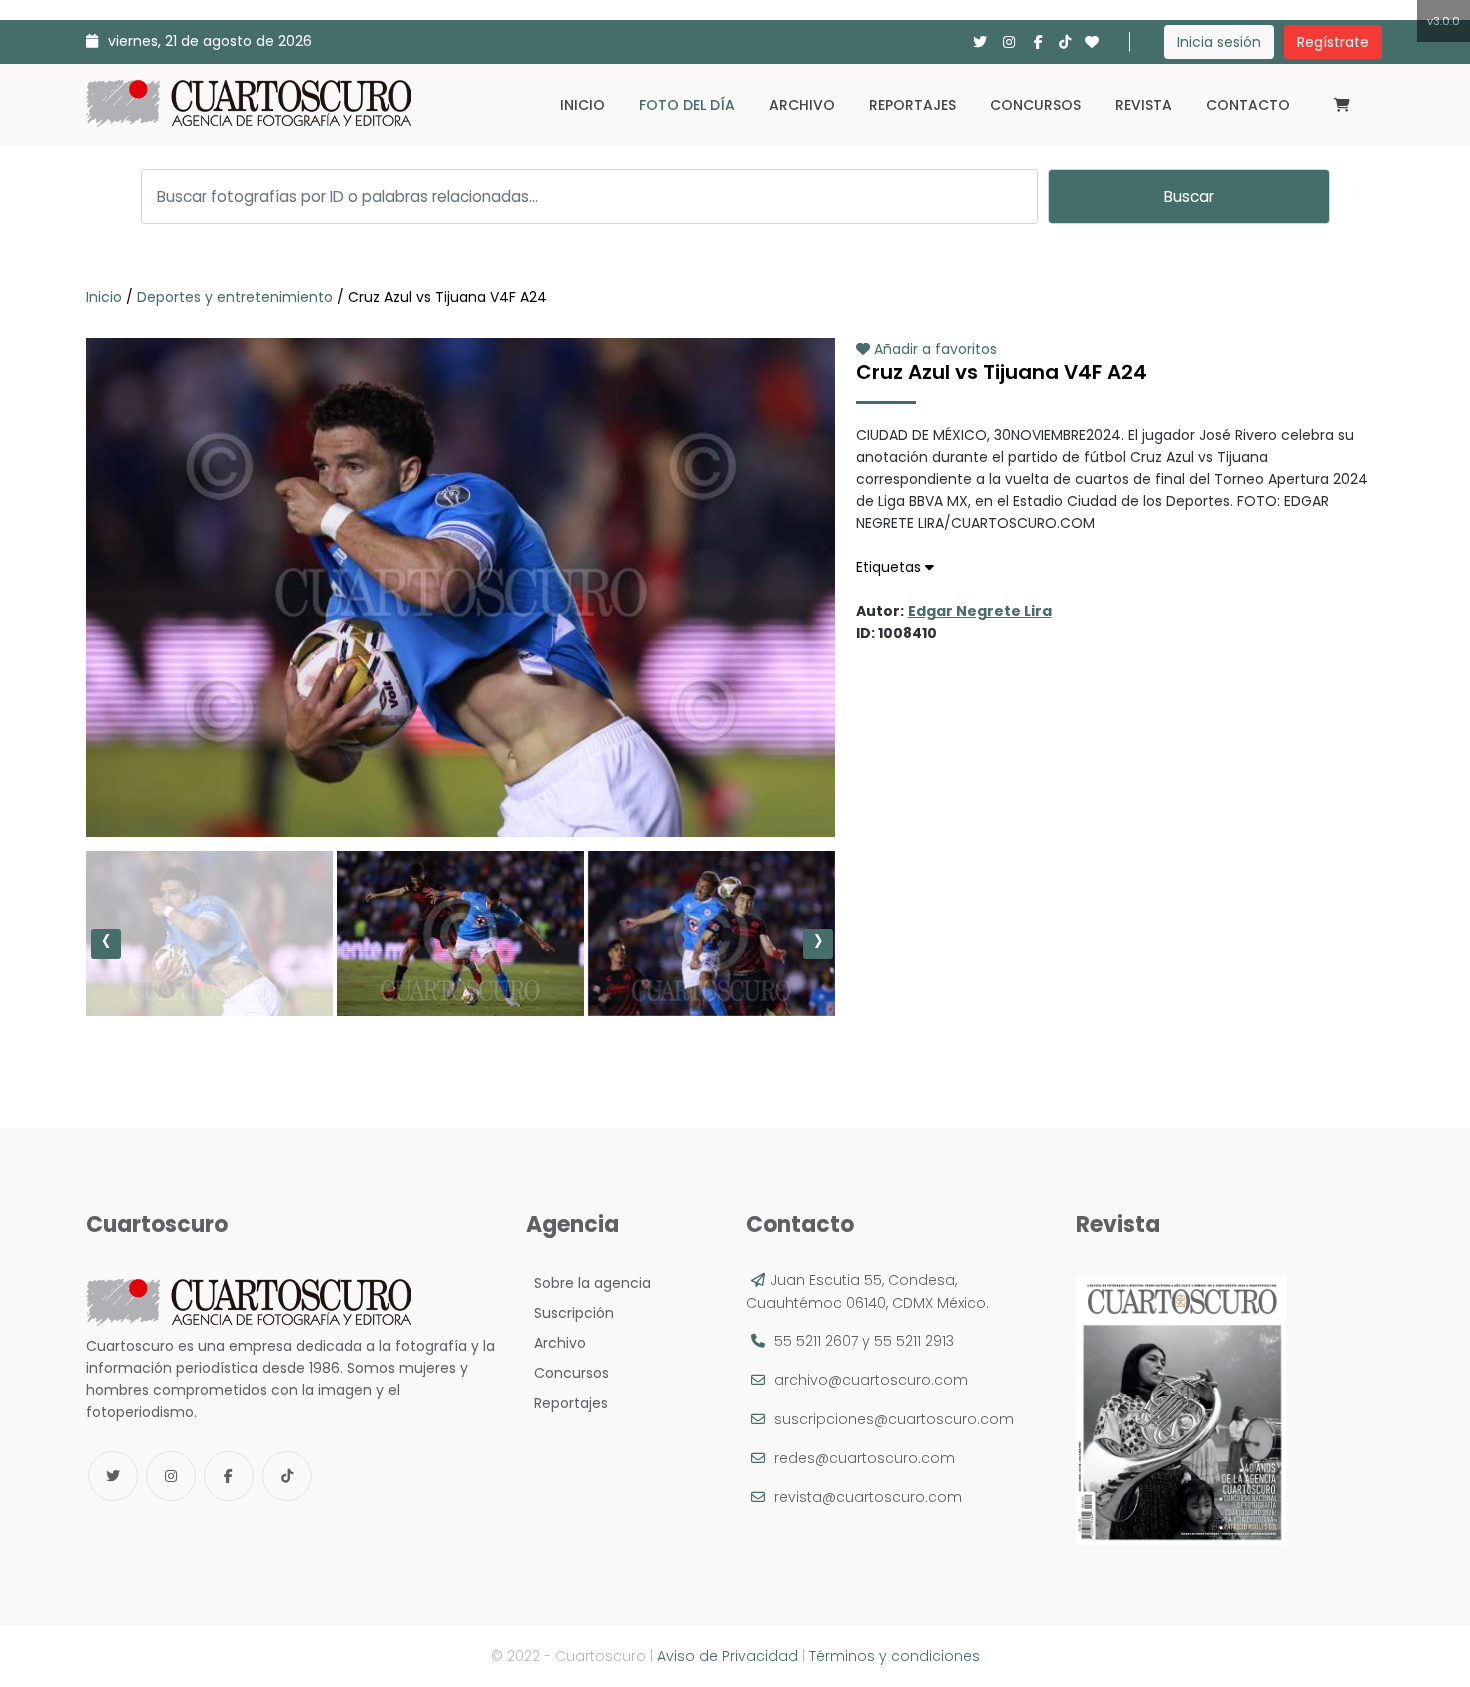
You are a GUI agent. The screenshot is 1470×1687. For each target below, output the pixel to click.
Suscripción (570, 1313)
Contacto (1248, 105)
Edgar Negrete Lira (980, 611)
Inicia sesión (1219, 42)
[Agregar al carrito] (460, 777)
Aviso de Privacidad (727, 1656)
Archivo (802, 105)
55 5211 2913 (914, 1341)
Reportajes (912, 105)
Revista (1143, 105)
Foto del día (687, 105)
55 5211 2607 (816, 1341)
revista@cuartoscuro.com (868, 1497)
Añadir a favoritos (933, 349)
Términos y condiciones (894, 1656)
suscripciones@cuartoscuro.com (894, 1419)
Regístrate (1333, 42)
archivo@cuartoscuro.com (871, 1380)
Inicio (582, 105)
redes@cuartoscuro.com (864, 1458)
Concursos (1035, 105)
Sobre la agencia (588, 1283)
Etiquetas (890, 567)
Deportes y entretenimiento (235, 297)
